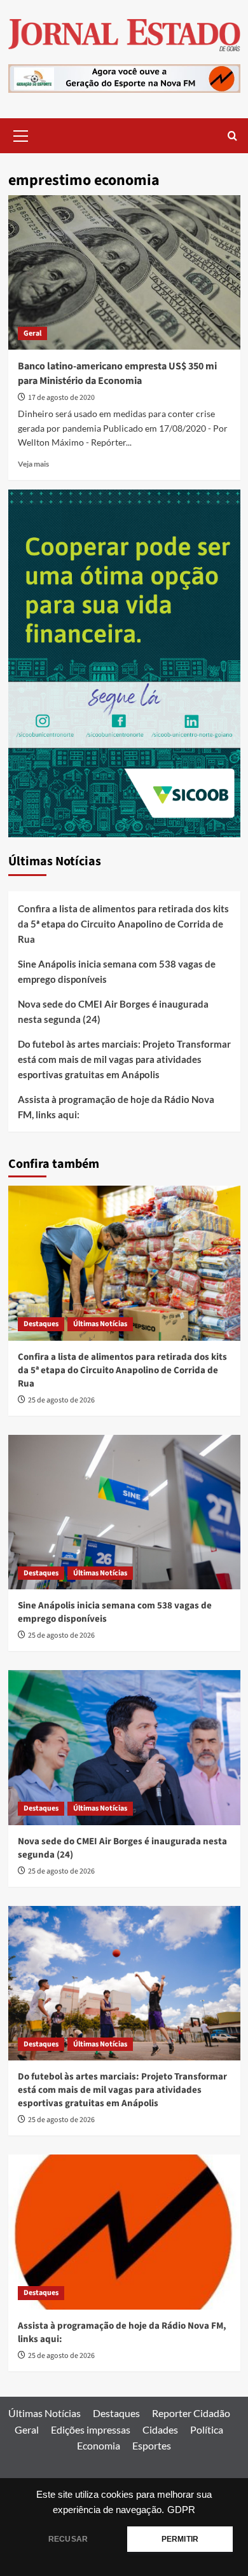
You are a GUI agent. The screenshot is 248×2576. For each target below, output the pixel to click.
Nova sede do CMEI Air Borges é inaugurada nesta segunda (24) (113, 1011)
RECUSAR (68, 2539)
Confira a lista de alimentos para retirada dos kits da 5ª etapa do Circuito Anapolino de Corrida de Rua (123, 924)
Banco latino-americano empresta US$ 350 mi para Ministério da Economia (117, 373)
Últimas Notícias (100, 1324)
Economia (99, 2445)
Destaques (41, 1324)
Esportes (152, 2445)
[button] (21, 134)
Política (207, 2429)
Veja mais (33, 464)
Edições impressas (91, 2429)
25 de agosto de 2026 (61, 1400)
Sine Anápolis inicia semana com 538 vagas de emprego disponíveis (117, 971)
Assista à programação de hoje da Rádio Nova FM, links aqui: (116, 1107)
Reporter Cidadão (191, 2413)
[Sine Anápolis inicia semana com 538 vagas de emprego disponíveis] (124, 1512)
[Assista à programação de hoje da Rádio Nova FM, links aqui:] (124, 2232)
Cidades (160, 2429)
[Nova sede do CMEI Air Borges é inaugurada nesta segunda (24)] (124, 1747)
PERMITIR (180, 2539)
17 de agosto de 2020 (61, 398)
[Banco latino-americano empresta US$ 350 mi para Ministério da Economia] (124, 272)
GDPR (181, 2510)
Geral (32, 333)
